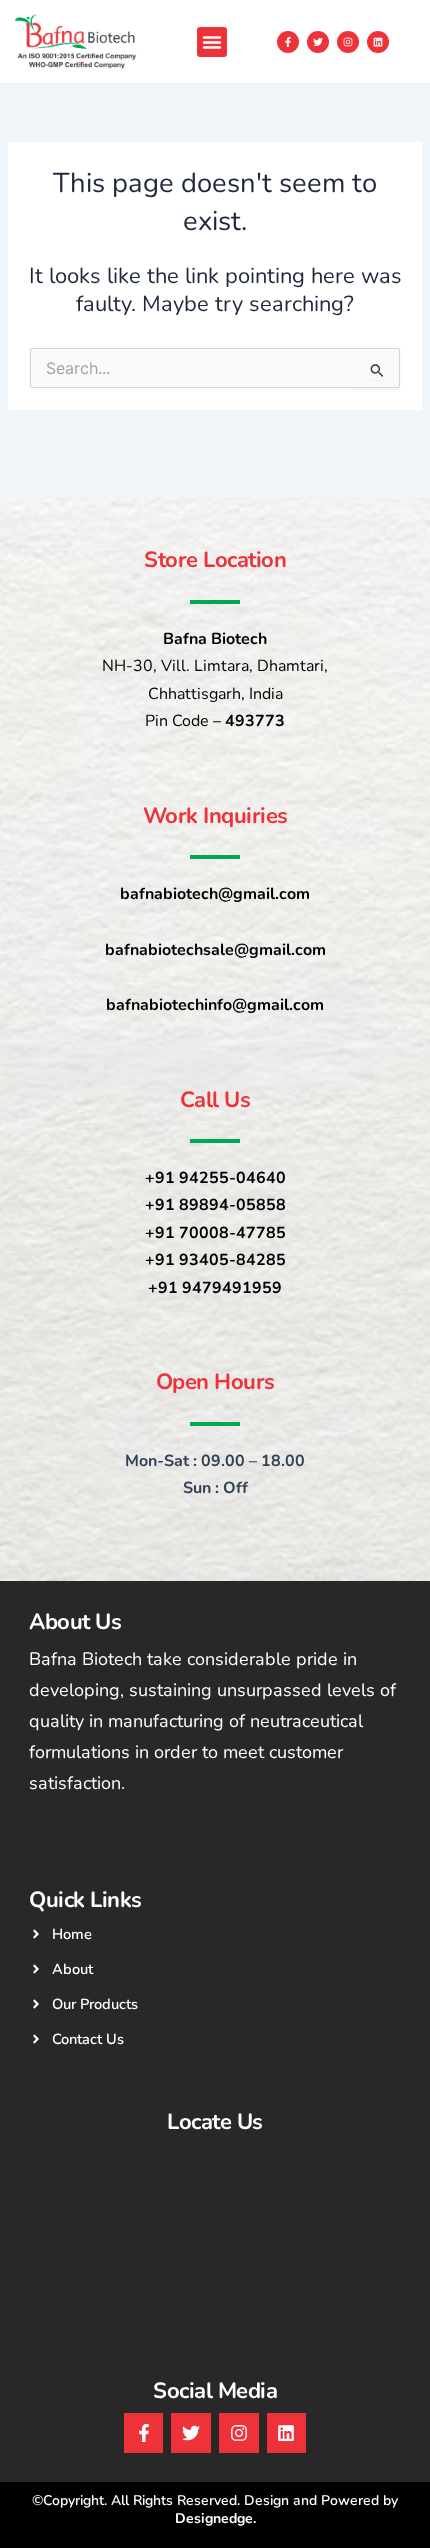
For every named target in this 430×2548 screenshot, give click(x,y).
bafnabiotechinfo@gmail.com (215, 1005)
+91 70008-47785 (215, 1233)
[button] (212, 42)
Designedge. (215, 2518)
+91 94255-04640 (215, 1178)
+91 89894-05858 (215, 1205)
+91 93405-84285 (215, 1260)
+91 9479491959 (215, 1288)
